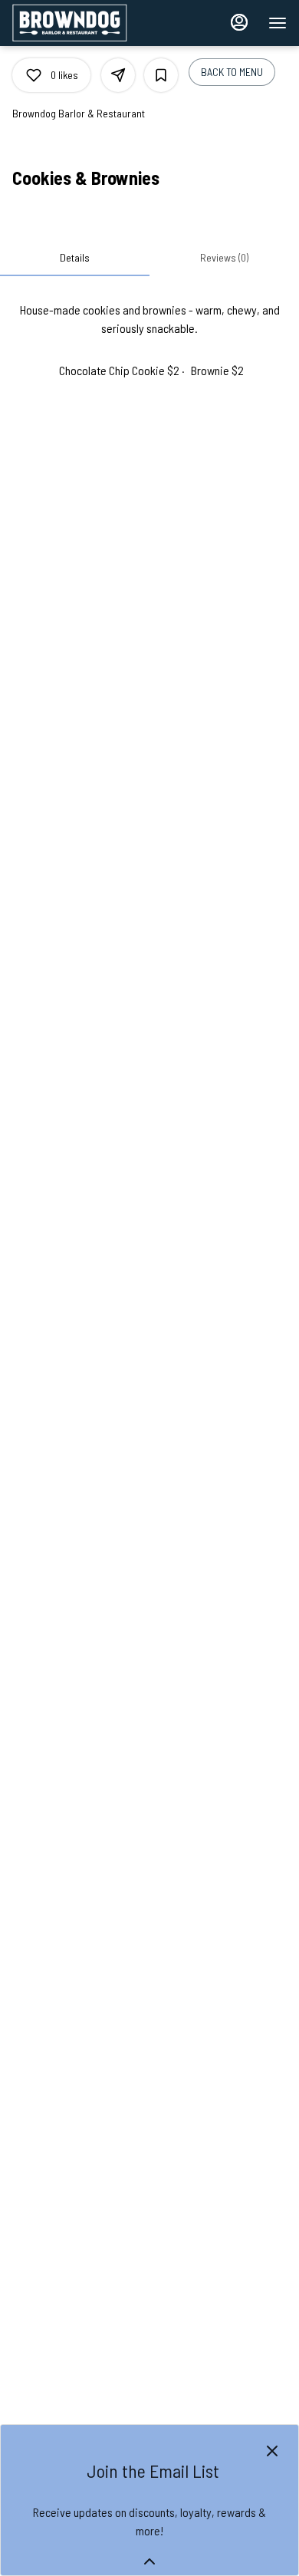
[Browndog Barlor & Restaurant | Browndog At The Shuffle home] (81, 23)
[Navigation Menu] (278, 23)
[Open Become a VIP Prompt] (149, 2561)
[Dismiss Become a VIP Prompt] (272, 2451)
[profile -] (239, 22)
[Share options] (118, 75)
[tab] (75, 258)
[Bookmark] (161, 75)
